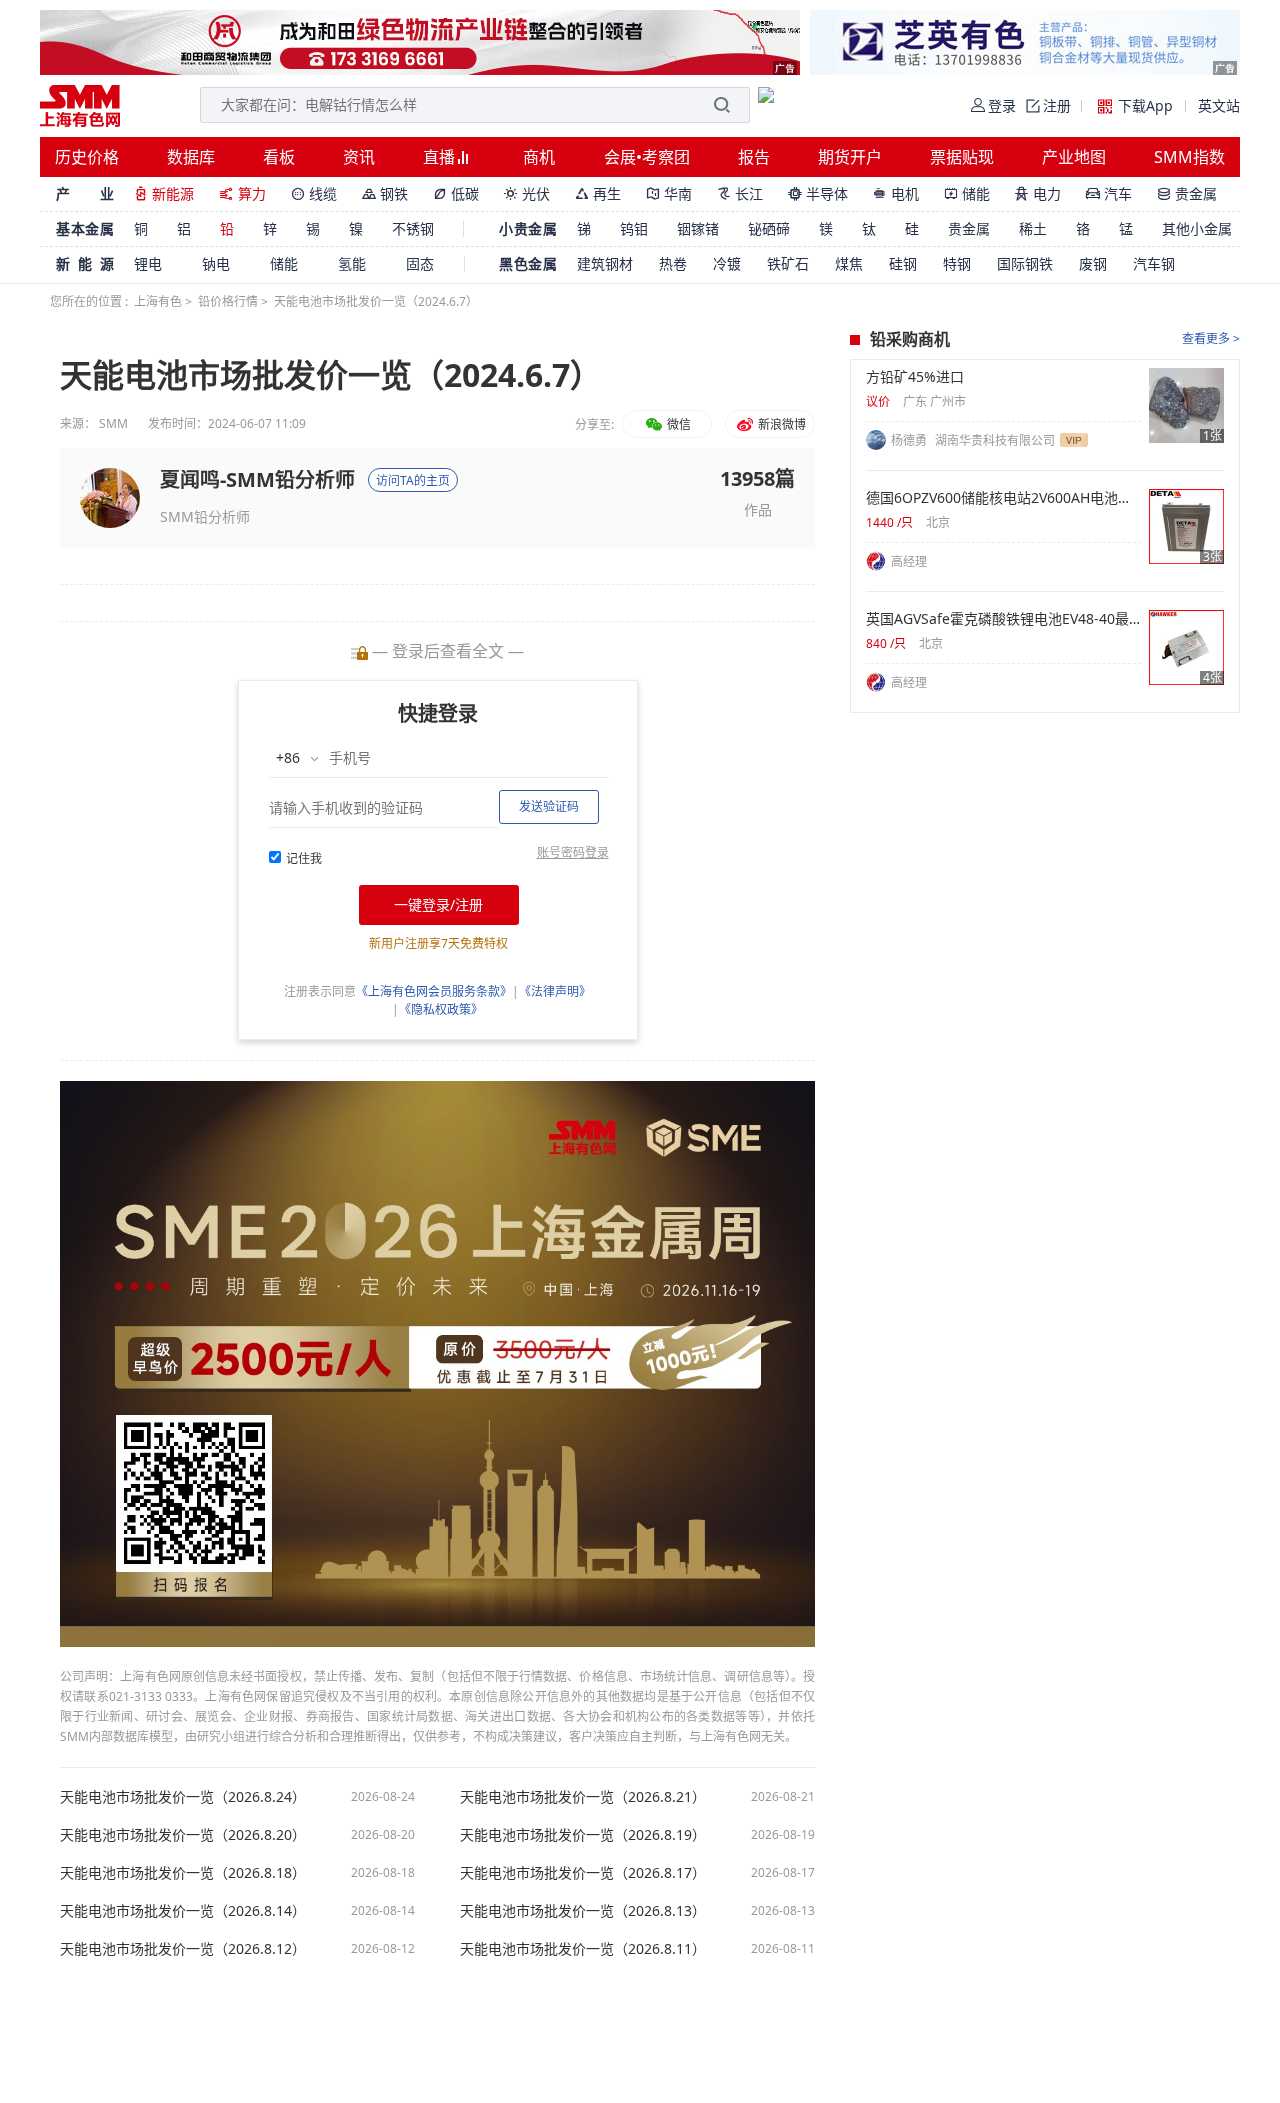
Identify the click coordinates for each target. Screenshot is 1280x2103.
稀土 (1033, 228)
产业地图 (1074, 157)
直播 (441, 157)
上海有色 (158, 301)
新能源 (164, 193)
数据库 (191, 157)
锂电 (148, 263)
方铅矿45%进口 (915, 377)
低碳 (456, 193)
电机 (896, 193)
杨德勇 (910, 440)
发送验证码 (549, 806)
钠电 (216, 263)
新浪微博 (780, 424)
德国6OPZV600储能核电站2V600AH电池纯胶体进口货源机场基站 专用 (1003, 498)
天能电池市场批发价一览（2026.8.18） (183, 1873)
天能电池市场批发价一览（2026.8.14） (183, 1911)
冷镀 (727, 263)
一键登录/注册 (438, 904)
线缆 (314, 193)
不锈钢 (413, 228)
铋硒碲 (769, 228)
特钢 (957, 263)
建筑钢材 (605, 263)
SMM (113, 423)
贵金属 (1187, 193)
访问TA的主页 (413, 480)
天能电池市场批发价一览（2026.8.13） (583, 1911)
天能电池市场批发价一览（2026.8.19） (583, 1835)
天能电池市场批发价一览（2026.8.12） (183, 1949)
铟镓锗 (698, 228)
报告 (754, 157)
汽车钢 (1154, 263)
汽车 (1109, 193)
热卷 (673, 263)
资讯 (359, 157)
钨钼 (634, 228)
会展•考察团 (647, 157)
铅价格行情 (228, 301)
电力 (1038, 193)
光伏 (527, 193)
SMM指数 (1189, 157)
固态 (420, 263)
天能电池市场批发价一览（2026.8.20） (183, 1835)
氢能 (352, 263)
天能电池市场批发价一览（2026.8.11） (583, 1949)
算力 (242, 193)
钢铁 (385, 193)
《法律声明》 (555, 991)
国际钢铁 (1025, 263)
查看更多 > (1211, 338)
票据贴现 (962, 157)
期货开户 (850, 157)
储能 (967, 193)
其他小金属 (1197, 228)
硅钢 (903, 263)
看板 (279, 157)
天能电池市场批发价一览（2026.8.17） (583, 1873)
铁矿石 (788, 263)
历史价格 (87, 157)
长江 (740, 193)
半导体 (818, 193)
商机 (539, 157)
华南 (669, 193)
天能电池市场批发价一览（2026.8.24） (183, 1797)
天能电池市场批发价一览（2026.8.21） (583, 1797)
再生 (598, 193)
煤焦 (849, 263)
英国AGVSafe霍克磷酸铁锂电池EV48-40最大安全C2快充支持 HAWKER (1003, 619)
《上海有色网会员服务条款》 (434, 991)
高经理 (909, 561)
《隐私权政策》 (441, 1009)
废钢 (1093, 263)
